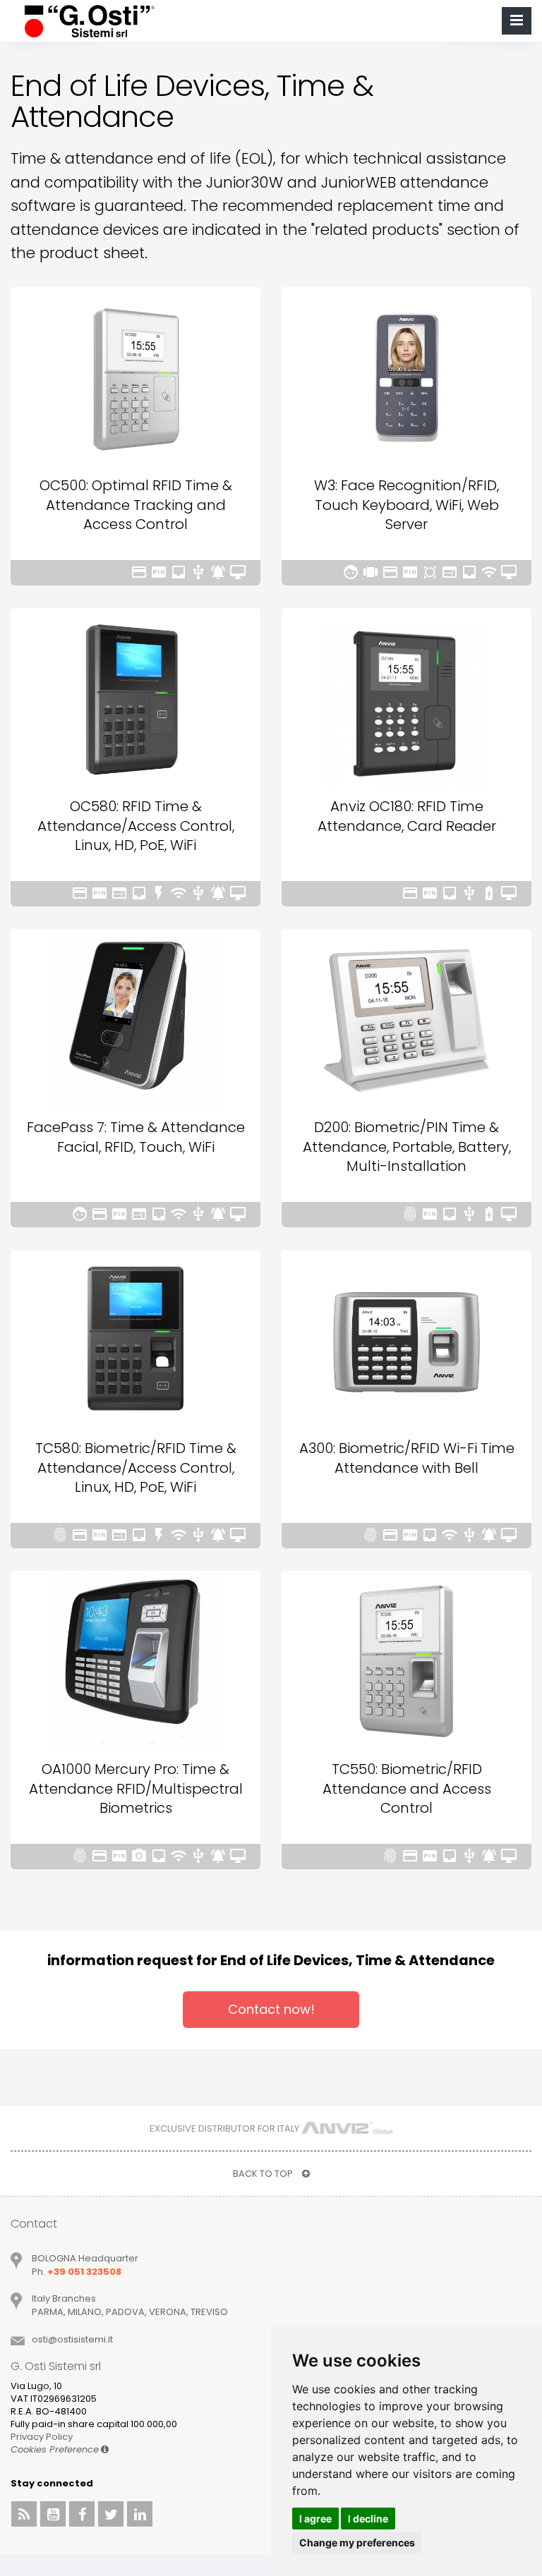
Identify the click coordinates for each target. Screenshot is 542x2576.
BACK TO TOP (264, 2174)
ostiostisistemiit (72, 2339)
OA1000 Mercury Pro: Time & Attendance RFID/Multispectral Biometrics (136, 1788)
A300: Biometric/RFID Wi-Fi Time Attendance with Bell (407, 1458)
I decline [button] (368, 2519)
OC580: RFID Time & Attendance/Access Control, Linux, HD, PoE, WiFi (136, 826)
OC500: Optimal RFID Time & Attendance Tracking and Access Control (136, 505)
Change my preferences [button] (357, 2542)
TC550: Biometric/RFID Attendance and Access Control (407, 1788)
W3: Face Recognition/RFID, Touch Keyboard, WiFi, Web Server (406, 505)
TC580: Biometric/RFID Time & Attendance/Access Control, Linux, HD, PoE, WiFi (136, 1468)
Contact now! (271, 2009)
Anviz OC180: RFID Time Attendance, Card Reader (407, 816)
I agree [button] (315, 2519)
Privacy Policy (42, 2437)
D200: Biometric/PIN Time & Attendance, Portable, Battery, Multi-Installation (407, 1147)
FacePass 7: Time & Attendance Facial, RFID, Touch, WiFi (136, 1137)
